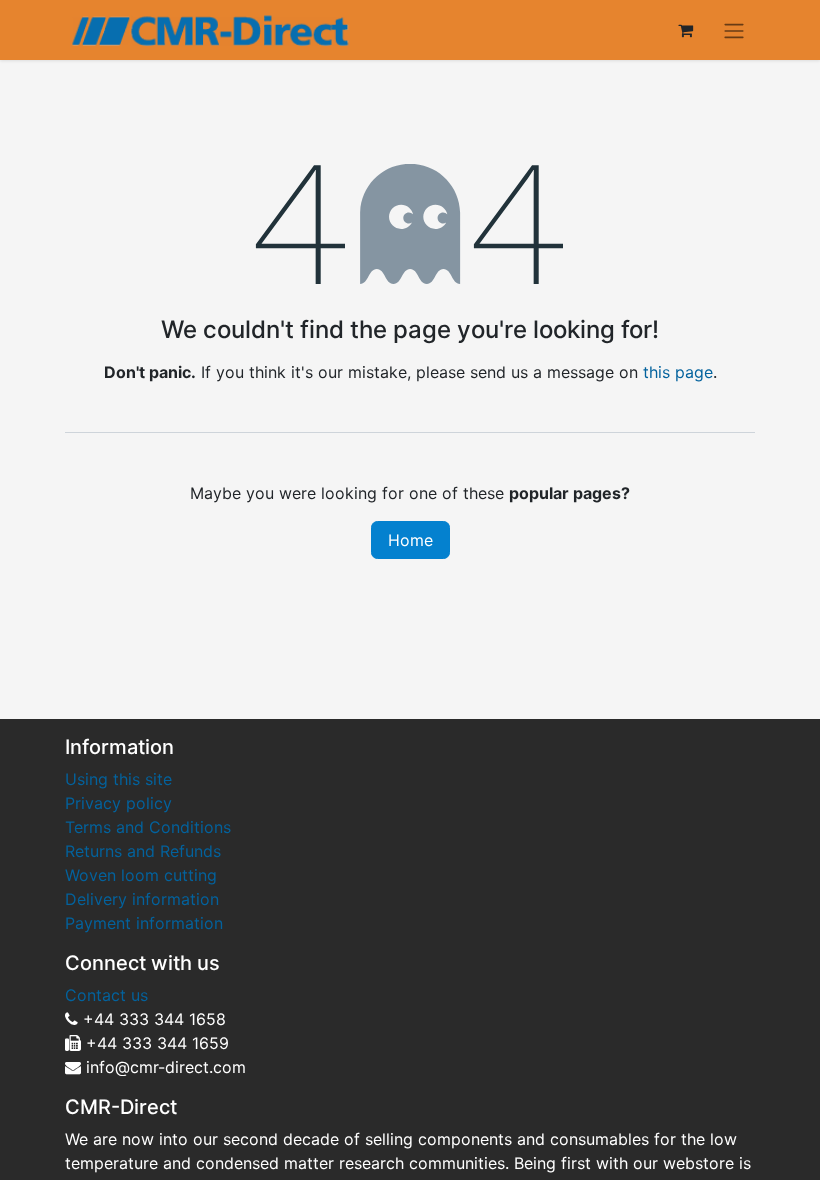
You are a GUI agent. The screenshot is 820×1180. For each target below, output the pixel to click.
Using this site (118, 779)
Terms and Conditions (148, 827)
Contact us (106, 995)
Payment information (144, 923)
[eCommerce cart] (685, 30)
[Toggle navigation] (734, 30)
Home (410, 540)
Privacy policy (118, 803)
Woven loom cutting (141, 875)
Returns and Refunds (145, 851)
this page (678, 372)
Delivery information (142, 899)
